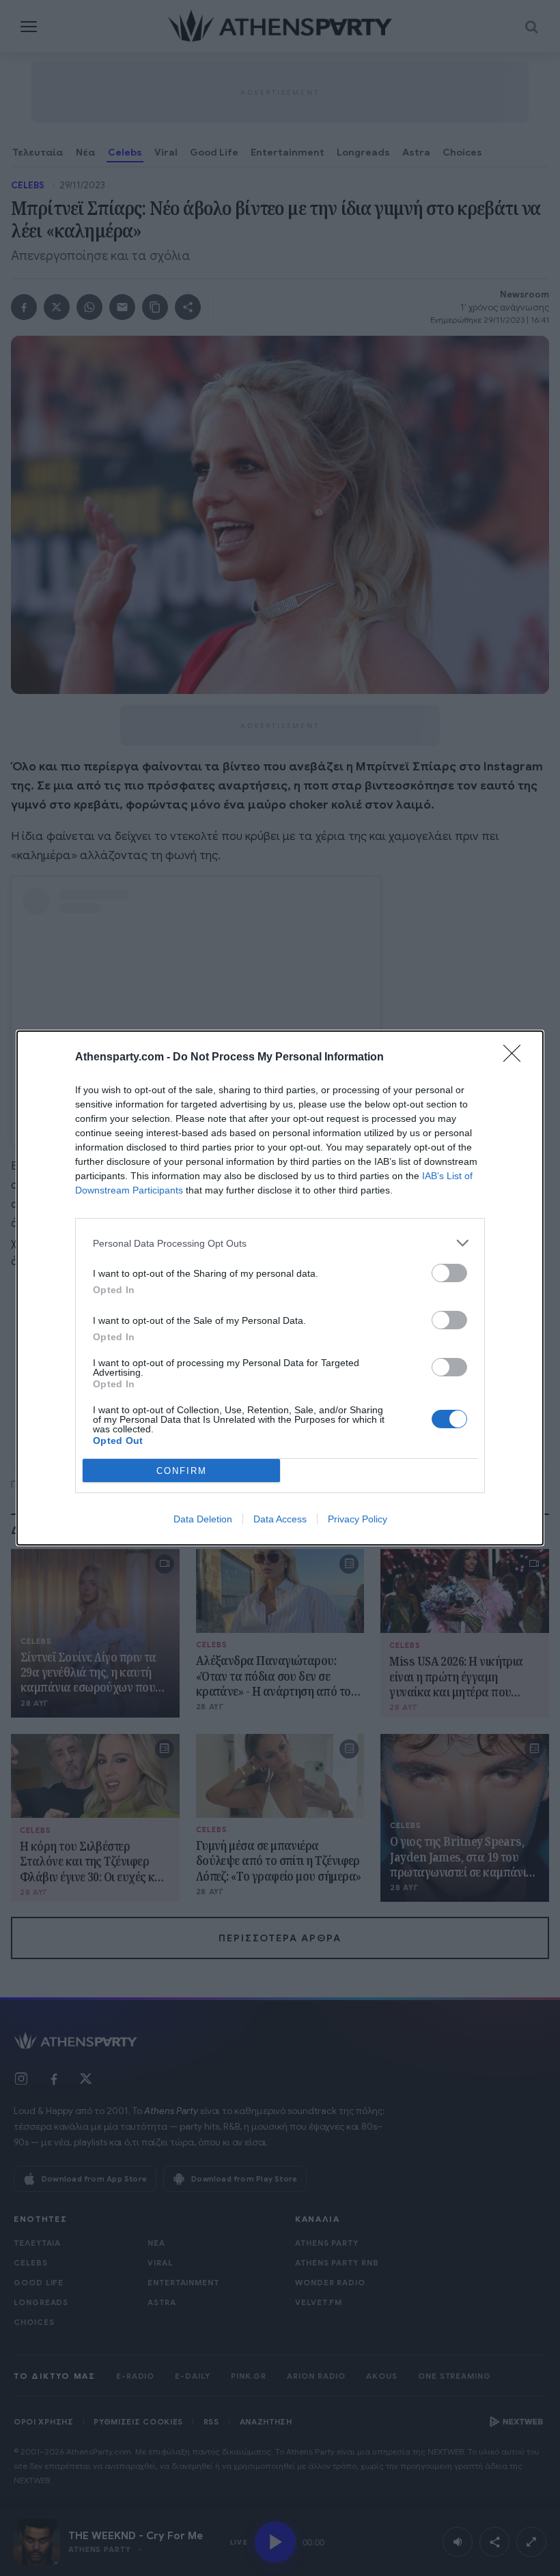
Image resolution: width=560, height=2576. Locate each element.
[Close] (516, 1058)
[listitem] (280, 1243)
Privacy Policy (358, 1519)
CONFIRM (182, 1471)
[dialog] (280, 1288)
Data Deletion (203, 1519)
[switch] (449, 1273)
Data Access (280, 1519)
